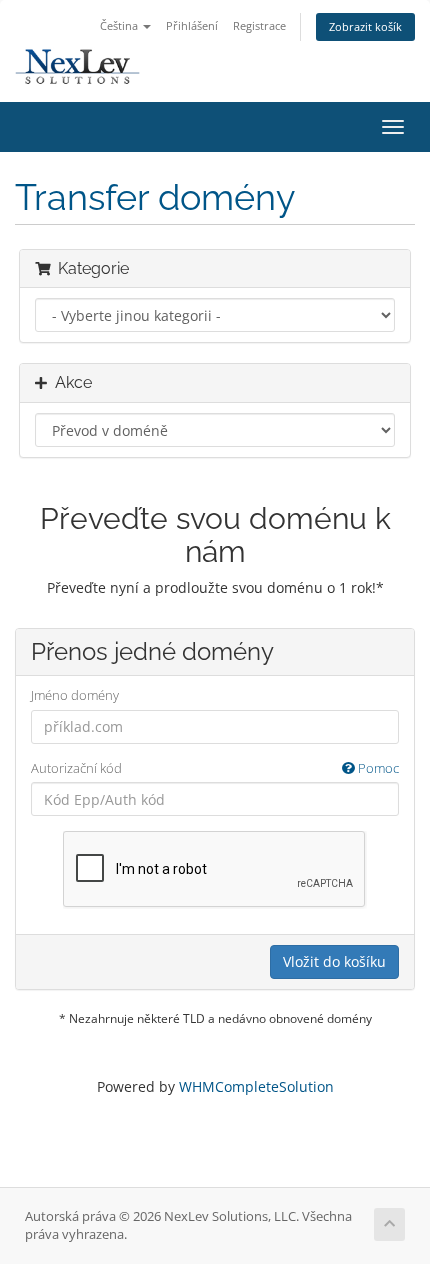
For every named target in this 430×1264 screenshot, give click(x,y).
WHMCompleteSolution (256, 1086)
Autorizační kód (215, 768)
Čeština (120, 25)
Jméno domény (75, 695)
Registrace (259, 25)
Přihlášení (192, 25)
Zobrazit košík (365, 26)
